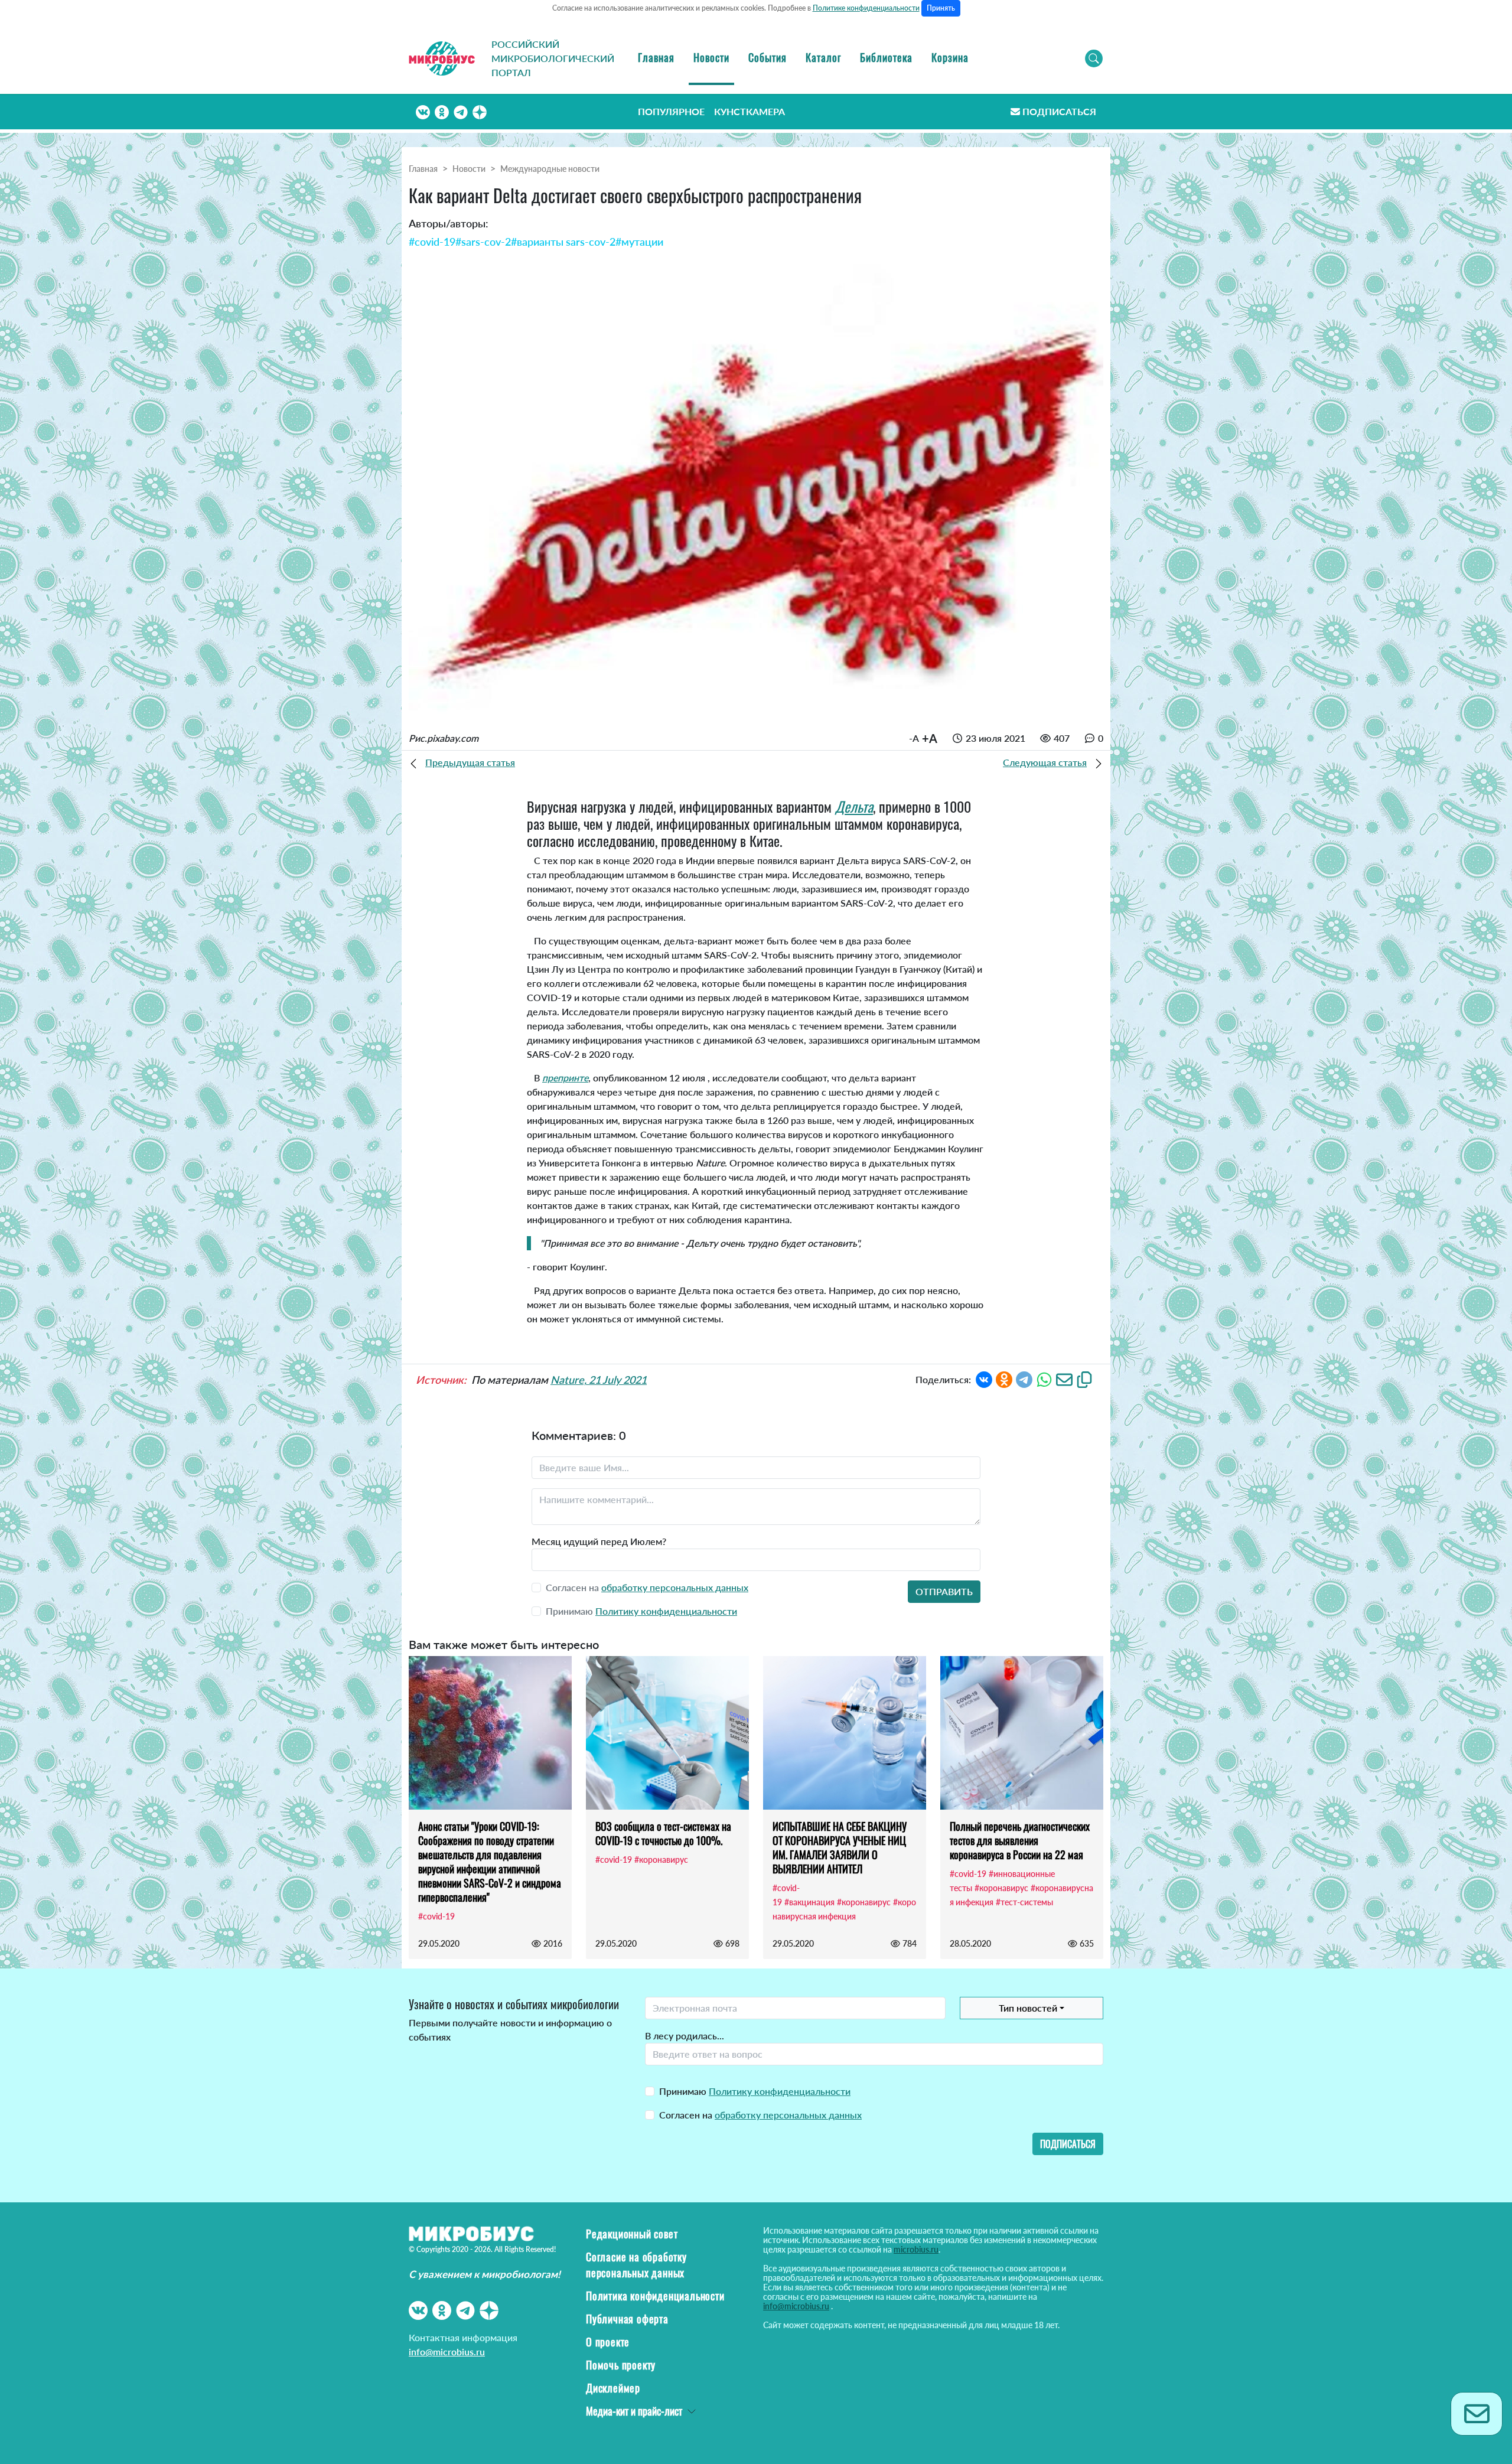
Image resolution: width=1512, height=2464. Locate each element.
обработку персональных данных (675, 1587)
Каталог (823, 57)
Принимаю (755, 2091)
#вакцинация (809, 1902)
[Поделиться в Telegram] (1024, 1379)
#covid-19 (432, 242)
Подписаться (1059, 111)
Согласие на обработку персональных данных (636, 2265)
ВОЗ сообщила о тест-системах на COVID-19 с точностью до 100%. (663, 1833)
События (768, 57)
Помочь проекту (621, 2365)
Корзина (950, 57)
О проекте (608, 2342)
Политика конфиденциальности (655, 2296)
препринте (565, 1078)
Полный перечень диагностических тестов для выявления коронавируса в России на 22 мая (1020, 1840)
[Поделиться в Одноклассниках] (1004, 1379)
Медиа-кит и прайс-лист (634, 2411)
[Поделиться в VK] (984, 1379)
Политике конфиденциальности (866, 8)
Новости (711, 57)
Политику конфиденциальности (666, 1611)
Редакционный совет (632, 2234)
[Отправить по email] (1064, 1379)
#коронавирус (661, 1860)
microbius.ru (916, 2249)
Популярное (671, 111)
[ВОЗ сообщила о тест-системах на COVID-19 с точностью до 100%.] (667, 1733)
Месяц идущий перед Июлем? (599, 1541)
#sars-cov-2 (483, 242)
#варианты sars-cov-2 (563, 242)
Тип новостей (1028, 2008)
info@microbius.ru (447, 2351)
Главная (656, 57)
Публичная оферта (627, 2319)
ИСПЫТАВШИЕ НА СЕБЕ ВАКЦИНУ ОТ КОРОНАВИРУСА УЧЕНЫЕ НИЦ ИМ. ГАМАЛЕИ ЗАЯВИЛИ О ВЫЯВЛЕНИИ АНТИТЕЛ (840, 1847)
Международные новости (550, 169)
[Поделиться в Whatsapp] (1044, 1379)
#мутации (639, 242)
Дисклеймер (613, 2388)
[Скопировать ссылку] (1084, 1379)
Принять (941, 8)
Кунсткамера (750, 111)
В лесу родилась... (685, 2036)
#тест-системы (1024, 1902)
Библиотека (886, 57)
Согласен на (760, 2115)
